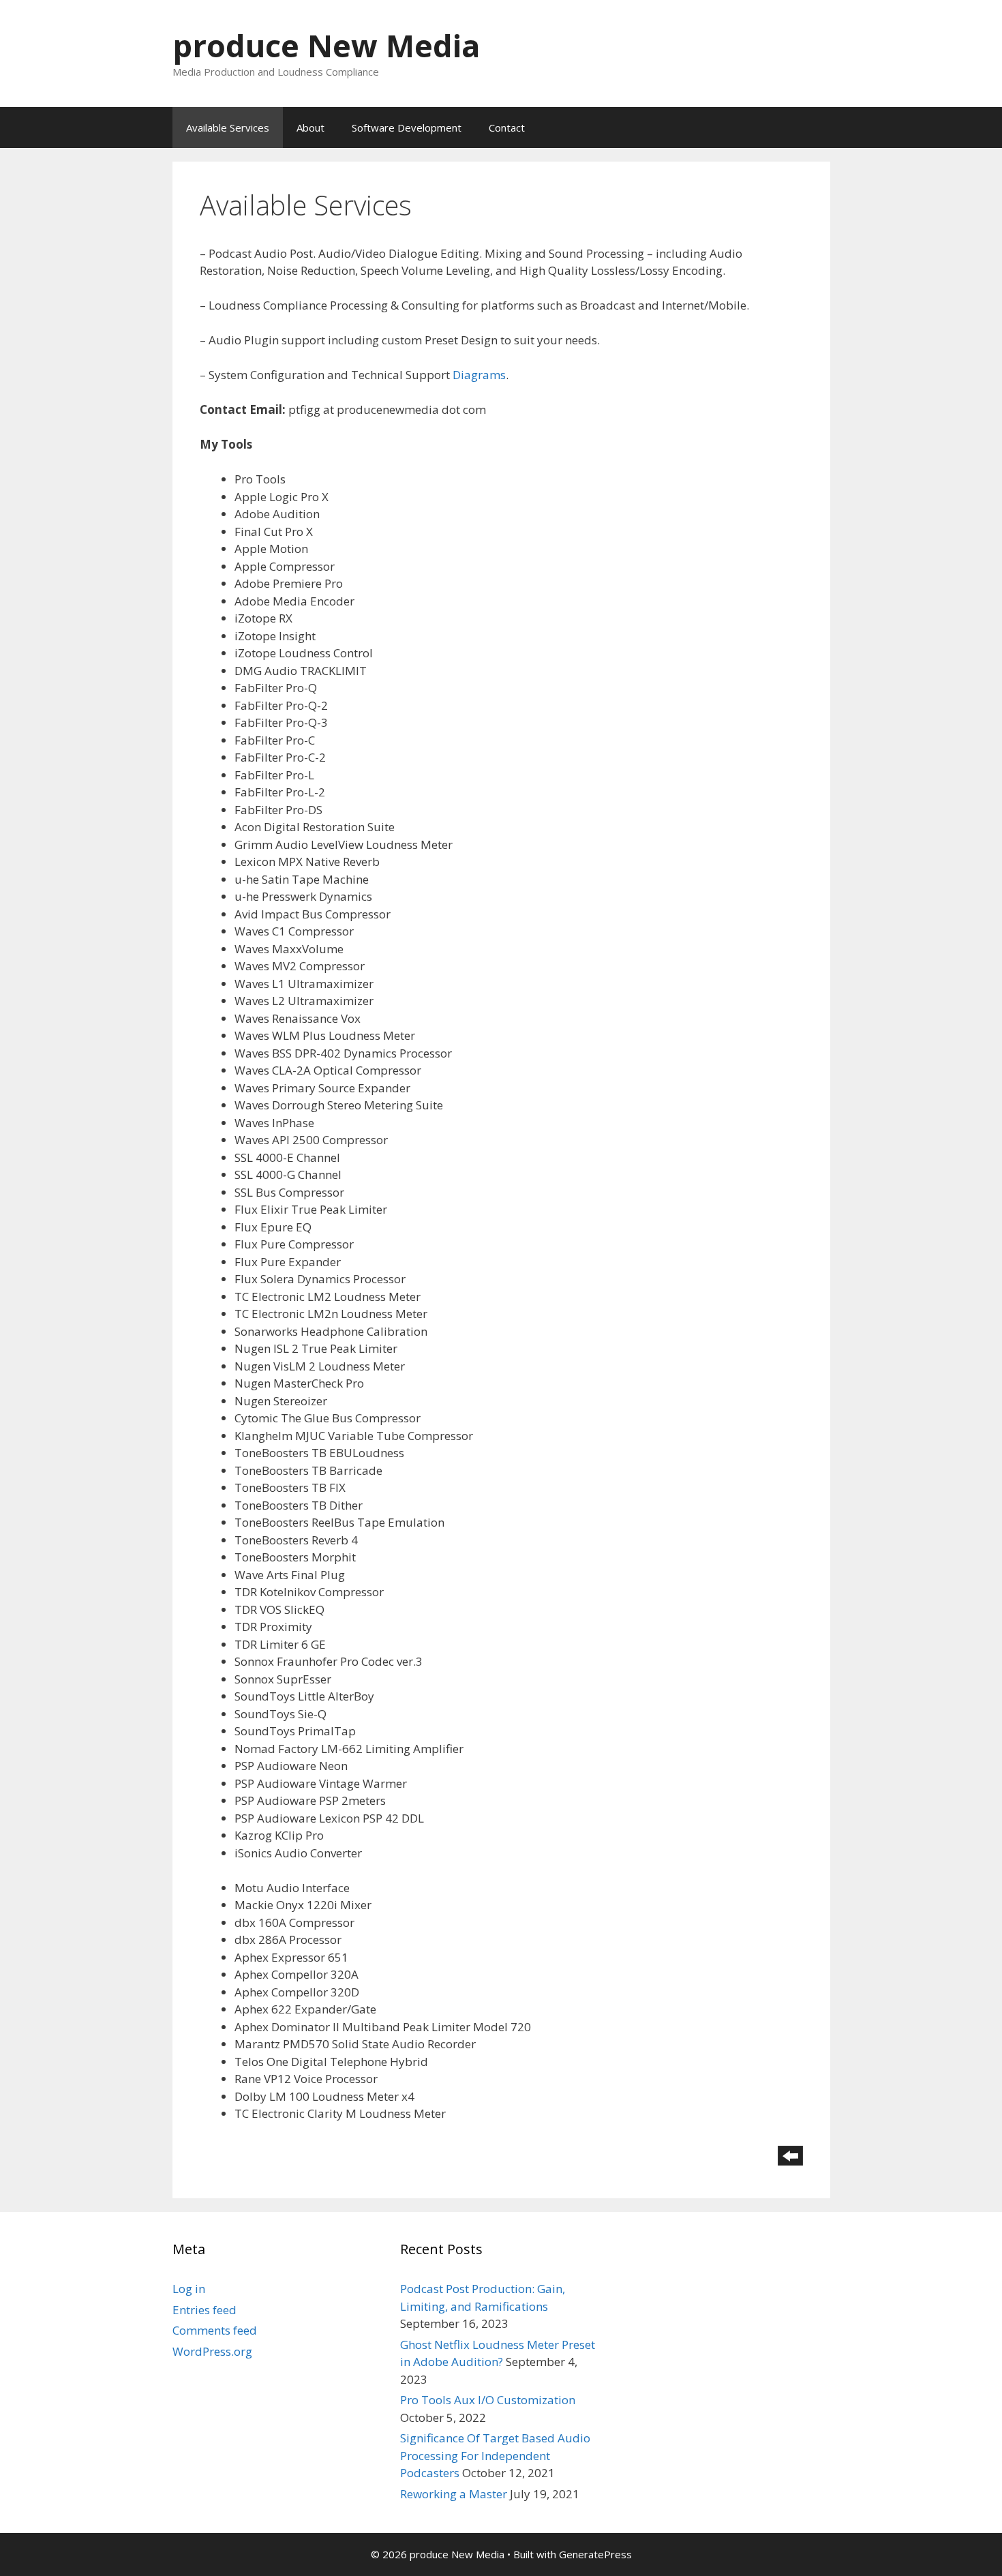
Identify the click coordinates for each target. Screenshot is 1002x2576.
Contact (507, 128)
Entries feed (204, 2310)
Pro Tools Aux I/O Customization (488, 2400)
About (310, 128)
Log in (189, 2289)
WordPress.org (212, 2351)
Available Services (228, 128)
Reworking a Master (454, 2494)
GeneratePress (595, 2554)
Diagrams (479, 375)
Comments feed (215, 2330)
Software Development (407, 128)
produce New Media (326, 45)
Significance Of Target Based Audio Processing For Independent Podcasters (495, 2455)
